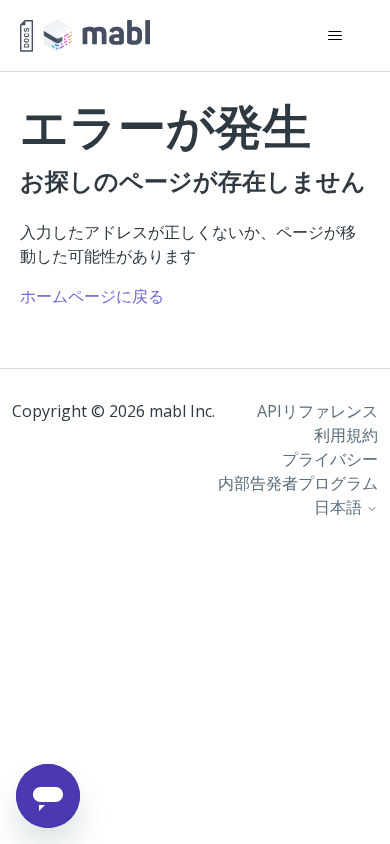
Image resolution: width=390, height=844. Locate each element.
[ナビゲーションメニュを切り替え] (335, 36)
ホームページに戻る (92, 296)
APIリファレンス (317, 411)
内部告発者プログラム (298, 483)
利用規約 (346, 435)
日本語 (340, 507)
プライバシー (330, 459)
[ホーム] (85, 36)
